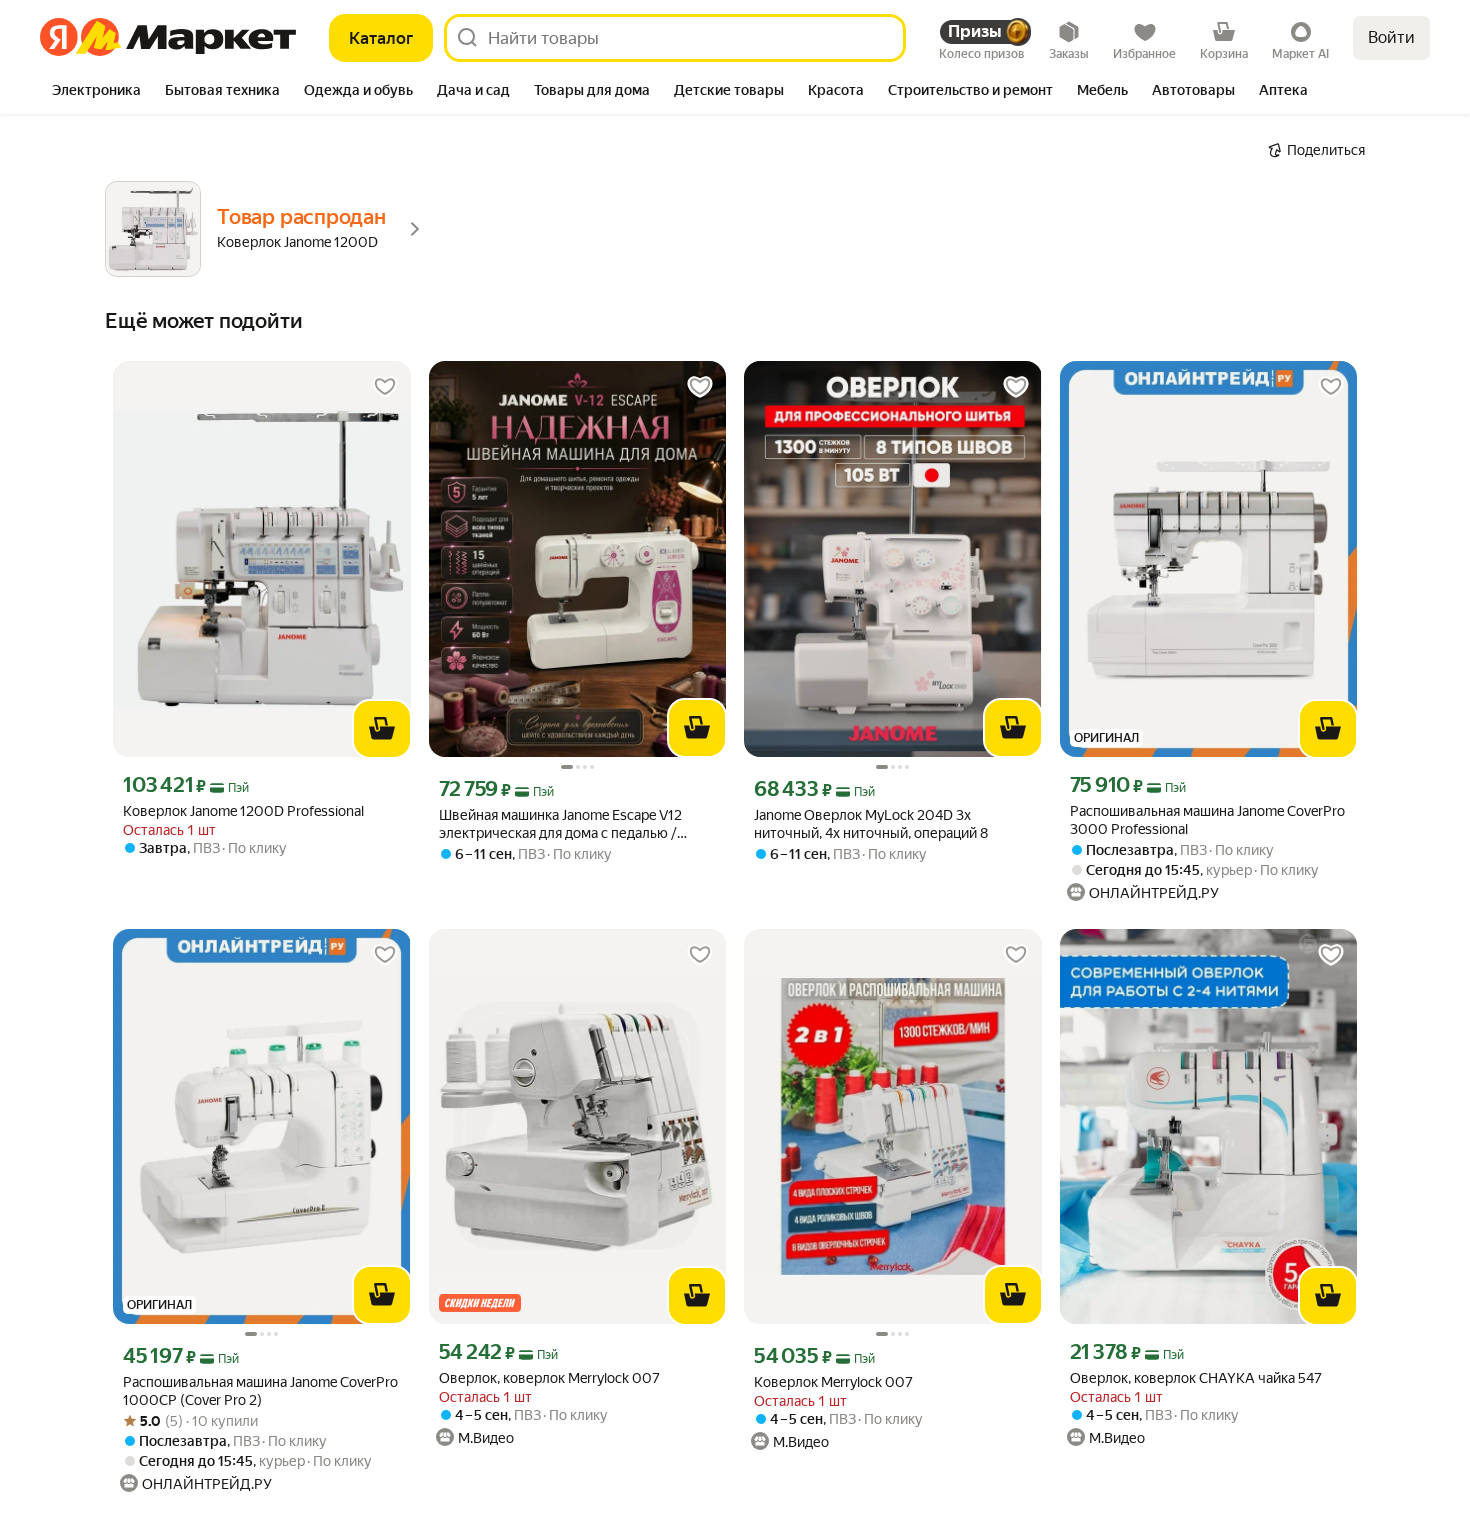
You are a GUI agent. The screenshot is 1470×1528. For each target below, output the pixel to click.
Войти (1391, 37)
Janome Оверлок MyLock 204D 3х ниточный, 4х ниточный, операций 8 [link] (871, 824)
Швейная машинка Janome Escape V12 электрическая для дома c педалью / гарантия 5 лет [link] (560, 824)
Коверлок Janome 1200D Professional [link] (243, 811)
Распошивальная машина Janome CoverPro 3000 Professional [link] (1207, 820)
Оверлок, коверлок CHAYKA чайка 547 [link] (1196, 1378)
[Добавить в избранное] (385, 387)
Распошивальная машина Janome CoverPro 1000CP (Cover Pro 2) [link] (260, 1391)
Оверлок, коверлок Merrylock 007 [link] (549, 1378)
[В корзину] (382, 729)
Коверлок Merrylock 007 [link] (833, 1382)
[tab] (96, 92)
